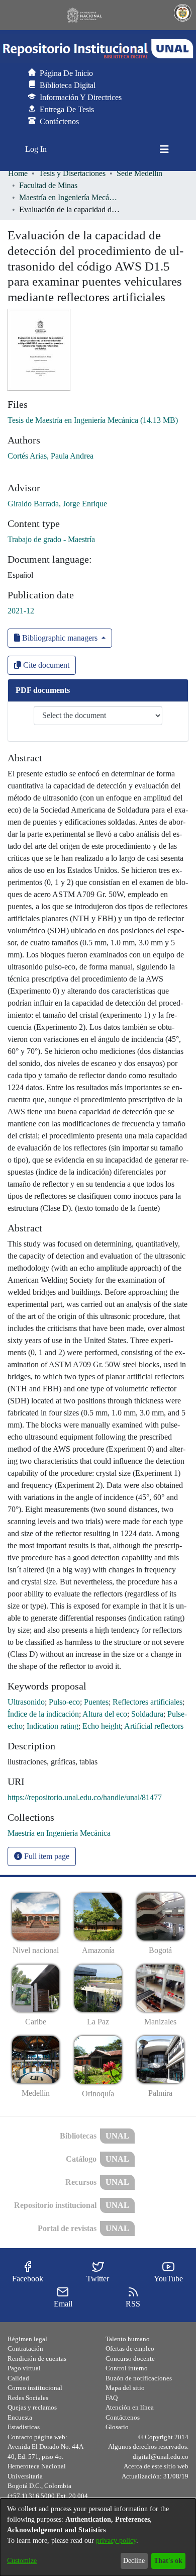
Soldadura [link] (147, 1714)
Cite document (45, 665)
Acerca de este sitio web (156, 2466)
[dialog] (98, 2537)
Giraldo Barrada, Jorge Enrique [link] (57, 504)
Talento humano (128, 2339)
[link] (93, 420)
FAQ (112, 2398)
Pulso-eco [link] (64, 1702)
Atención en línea (130, 2407)
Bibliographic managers (60, 638)
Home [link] (18, 173)
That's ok (168, 2561)
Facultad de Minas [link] (48, 185)
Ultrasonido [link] (26, 1702)
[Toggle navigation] (164, 149)
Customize (22, 2561)
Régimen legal (27, 2339)
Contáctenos (123, 2417)
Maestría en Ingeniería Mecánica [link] (69, 197)
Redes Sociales (28, 2398)
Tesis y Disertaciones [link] (72, 173)
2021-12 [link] (21, 611)
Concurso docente (130, 2359)
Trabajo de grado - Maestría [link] (51, 539)
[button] (98, 49)
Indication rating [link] (53, 1726)
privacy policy (116, 2541)
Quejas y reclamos (32, 2407)
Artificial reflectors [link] (154, 1726)
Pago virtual (24, 2368)
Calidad (18, 2378)
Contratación (25, 2348)
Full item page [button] (46, 1856)
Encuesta (20, 2417)
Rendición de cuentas (37, 2359)
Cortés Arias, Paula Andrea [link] (51, 456)
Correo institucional (35, 2388)
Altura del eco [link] (105, 1714)
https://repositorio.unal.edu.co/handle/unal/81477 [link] (85, 1797)
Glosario (117, 2427)
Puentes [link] (96, 1702)
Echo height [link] (102, 1726)
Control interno (127, 2368)
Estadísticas (24, 2427)
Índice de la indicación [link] (43, 1714)
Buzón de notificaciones (139, 2378)
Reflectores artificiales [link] (148, 1702)
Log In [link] (36, 149)
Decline (134, 2561)
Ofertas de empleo (130, 2348)
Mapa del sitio (125, 2388)
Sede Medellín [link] (139, 173)
